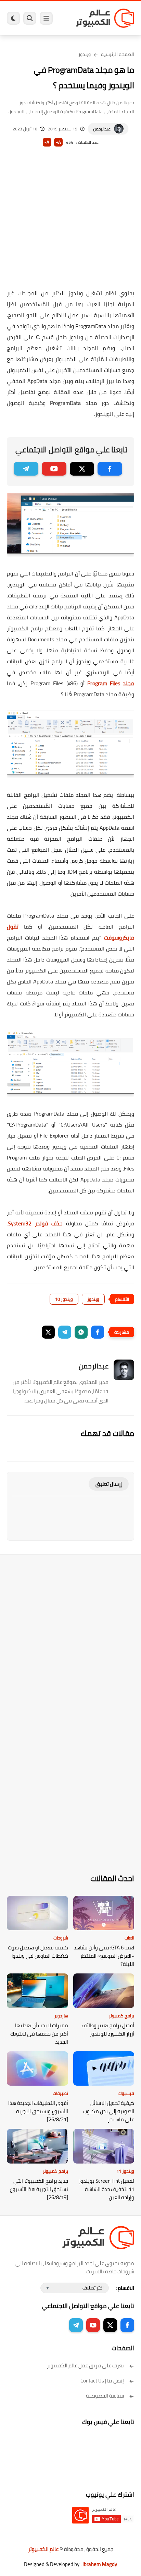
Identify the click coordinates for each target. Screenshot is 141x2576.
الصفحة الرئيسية (118, 54)
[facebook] (110, 469)
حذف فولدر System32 (35, 1223)
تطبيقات (60, 2093)
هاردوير (61, 2016)
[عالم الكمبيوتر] (105, 18)
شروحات (61, 1938)
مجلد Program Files (111, 683)
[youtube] (54, 469)
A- (47, 142)
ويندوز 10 (64, 1299)
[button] (98, 1332)
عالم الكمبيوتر (43, 2549)
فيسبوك (126, 2093)
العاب (129, 1938)
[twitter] (82, 469)
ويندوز (85, 54)
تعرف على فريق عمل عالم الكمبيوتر (85, 2365)
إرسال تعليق (109, 1484)
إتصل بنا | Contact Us (102, 2381)
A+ (58, 142)
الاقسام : (125, 2288)
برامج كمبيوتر (121, 2016)
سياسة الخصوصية (105, 2396)
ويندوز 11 (125, 2171)
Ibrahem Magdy (100, 2564)
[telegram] (26, 469)
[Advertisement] (70, 228)
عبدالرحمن (102, 129)
